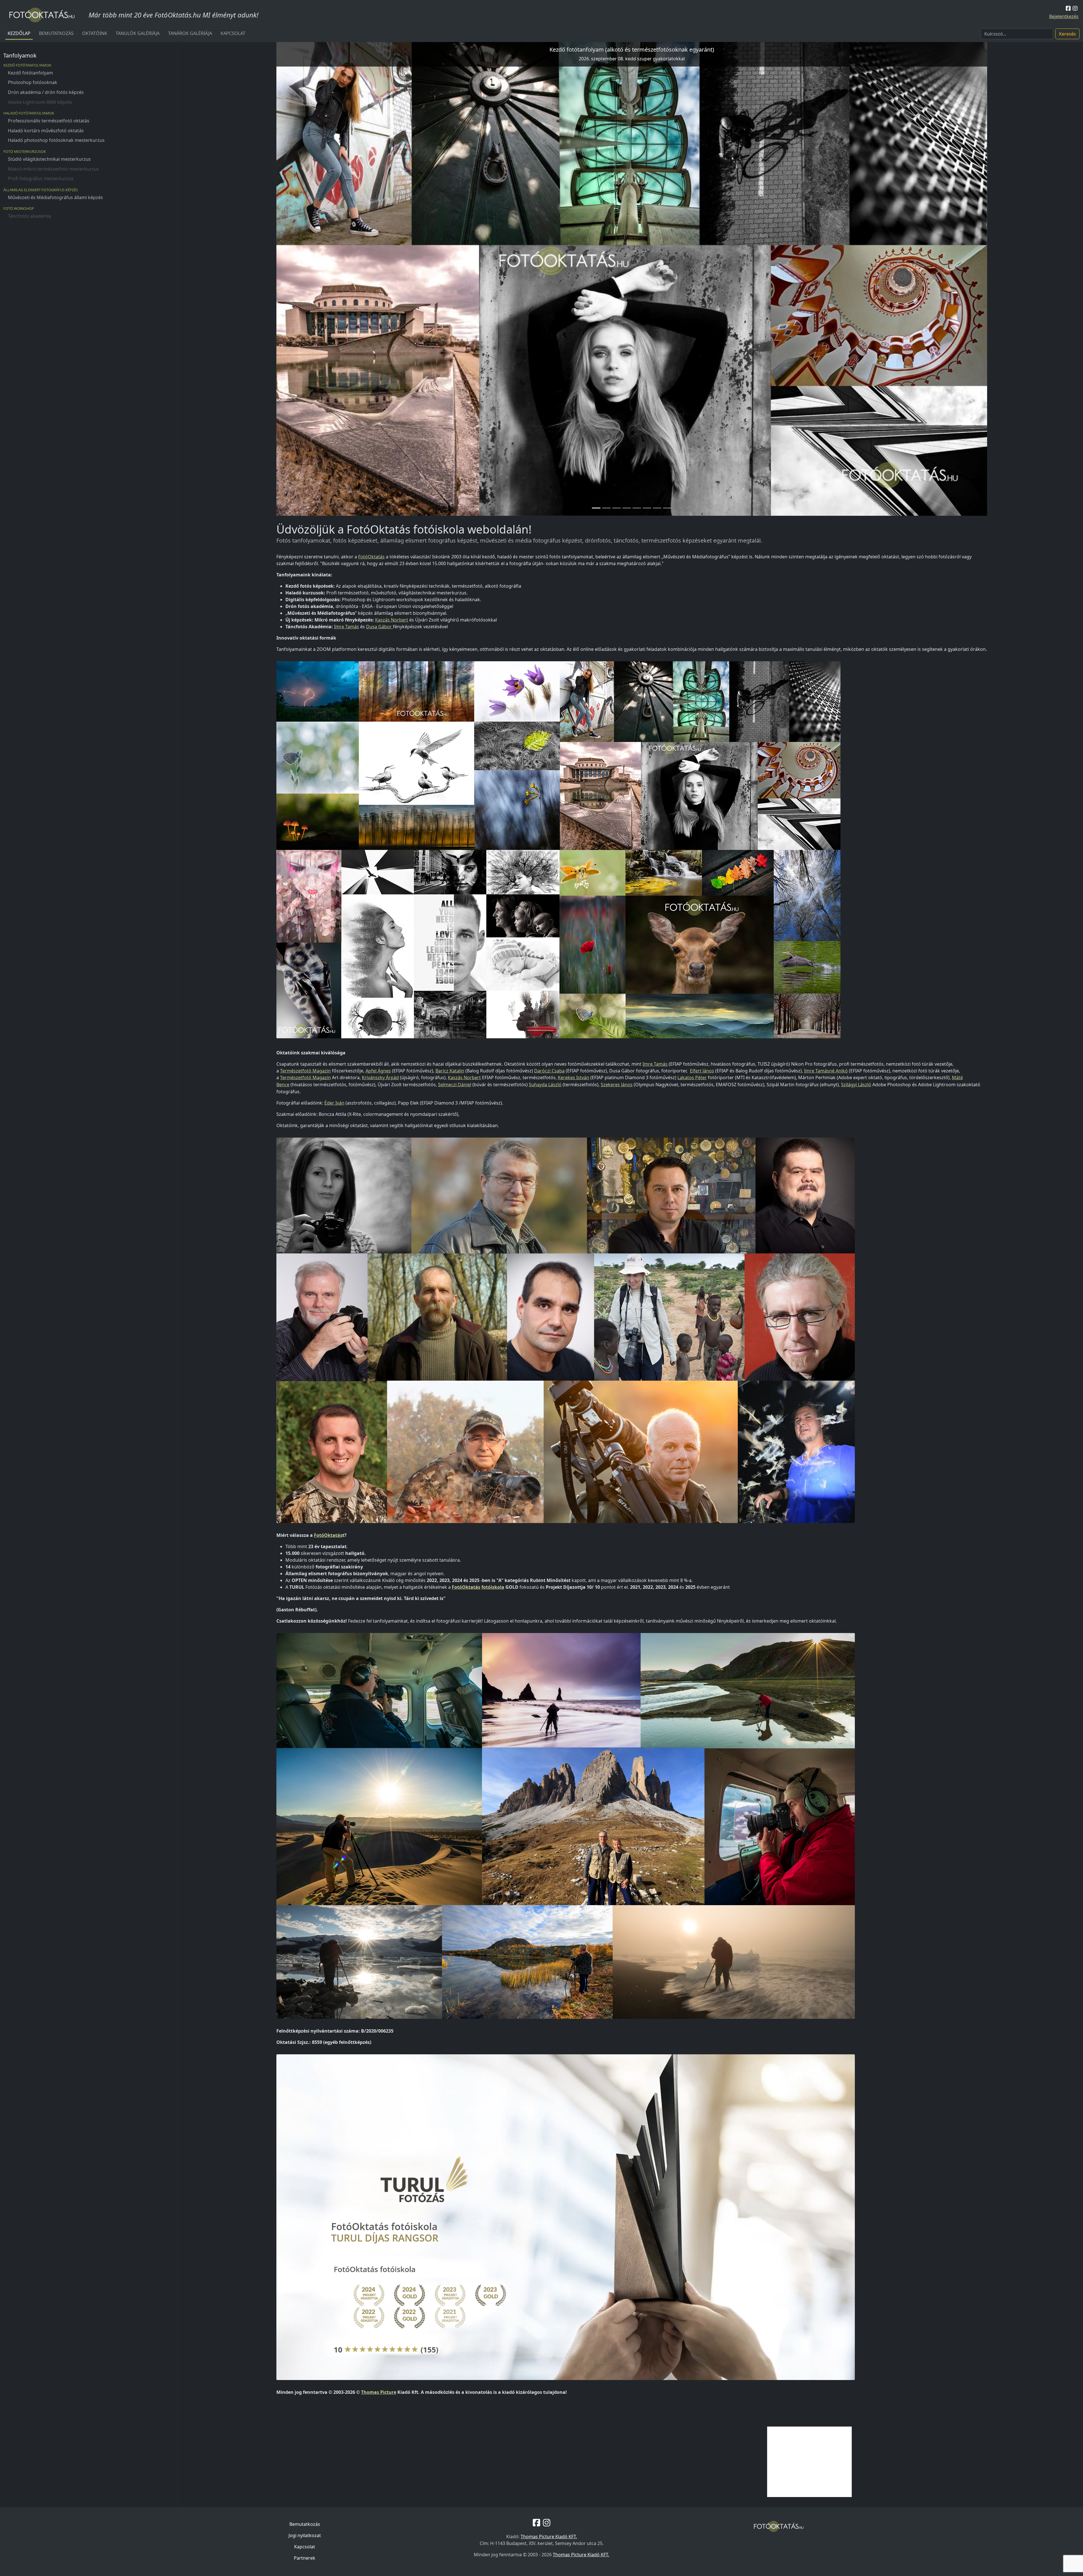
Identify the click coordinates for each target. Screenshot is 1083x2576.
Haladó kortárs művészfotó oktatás (46, 131)
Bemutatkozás (56, 33)
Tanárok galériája (190, 33)
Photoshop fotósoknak (33, 82)
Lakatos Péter (692, 1077)
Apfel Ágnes (378, 1071)
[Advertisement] (809, 2462)
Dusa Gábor (379, 627)
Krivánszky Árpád (380, 1077)
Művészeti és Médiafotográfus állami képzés (55, 197)
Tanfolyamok (20, 55)
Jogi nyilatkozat (305, 2535)
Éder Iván (334, 1103)
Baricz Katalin (450, 1071)
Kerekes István (574, 1077)
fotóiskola (493, 1587)
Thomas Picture (379, 2392)
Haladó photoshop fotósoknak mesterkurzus (56, 140)
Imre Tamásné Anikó (826, 1071)
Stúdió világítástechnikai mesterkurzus (49, 159)
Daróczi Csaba (549, 1071)
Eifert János (702, 1071)
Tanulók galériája (138, 33)
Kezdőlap (19, 33)
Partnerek (305, 2558)
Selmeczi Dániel (455, 1085)
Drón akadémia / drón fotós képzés (46, 92)
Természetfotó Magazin (305, 1071)
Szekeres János (617, 1085)
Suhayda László (545, 1085)
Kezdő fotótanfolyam (30, 73)
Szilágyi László (856, 1085)
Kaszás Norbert (392, 620)
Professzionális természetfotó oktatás (49, 121)
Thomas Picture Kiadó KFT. (549, 2537)
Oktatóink (95, 33)
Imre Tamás (346, 627)
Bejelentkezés (1064, 16)
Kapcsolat (233, 33)
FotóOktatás (371, 557)
